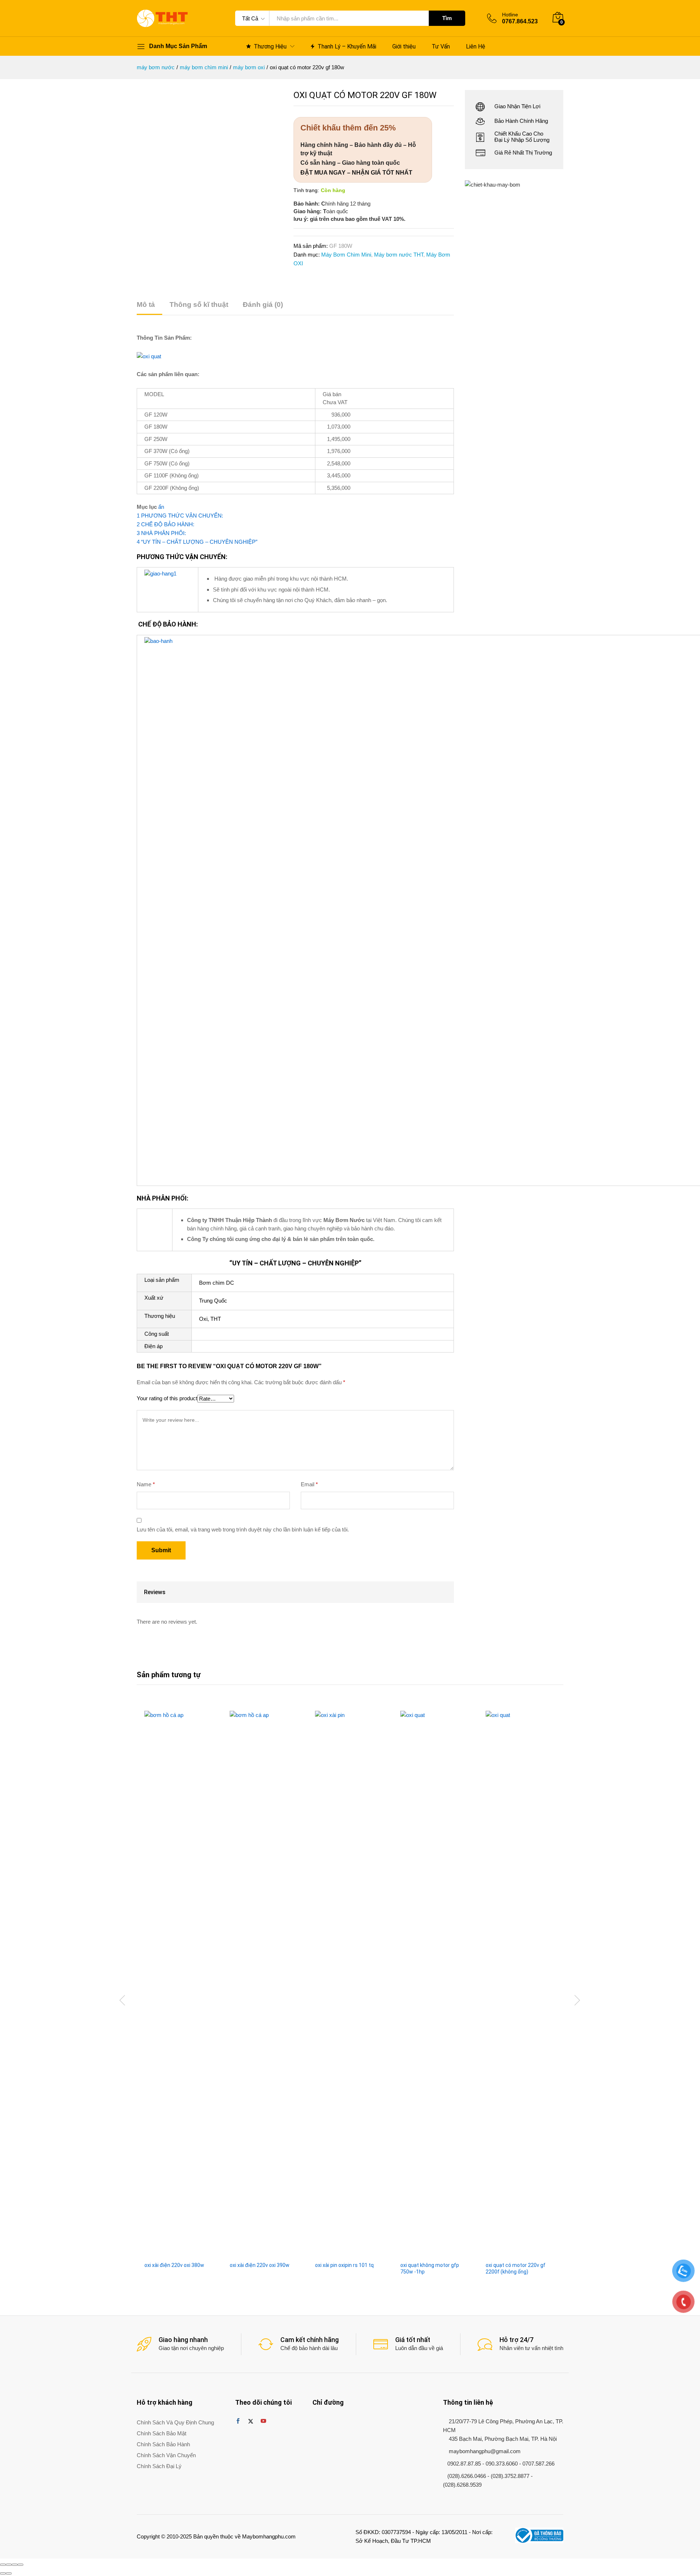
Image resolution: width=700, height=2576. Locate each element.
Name (146, 1993)
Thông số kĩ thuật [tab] (199, 305)
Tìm (447, 18)
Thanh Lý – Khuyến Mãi (347, 46)
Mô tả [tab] (146, 305)
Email (309, 1993)
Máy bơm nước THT (399, 255)
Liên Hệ (476, 47)
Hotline (510, 15)
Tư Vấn (441, 47)
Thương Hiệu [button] (270, 46)
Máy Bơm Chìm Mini (346, 255)
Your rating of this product (167, 1907)
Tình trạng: (306, 190)
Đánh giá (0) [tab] (263, 305)
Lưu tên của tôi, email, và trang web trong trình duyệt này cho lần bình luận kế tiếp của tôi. (243, 2038)
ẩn (161, 507)
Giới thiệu (404, 47)
